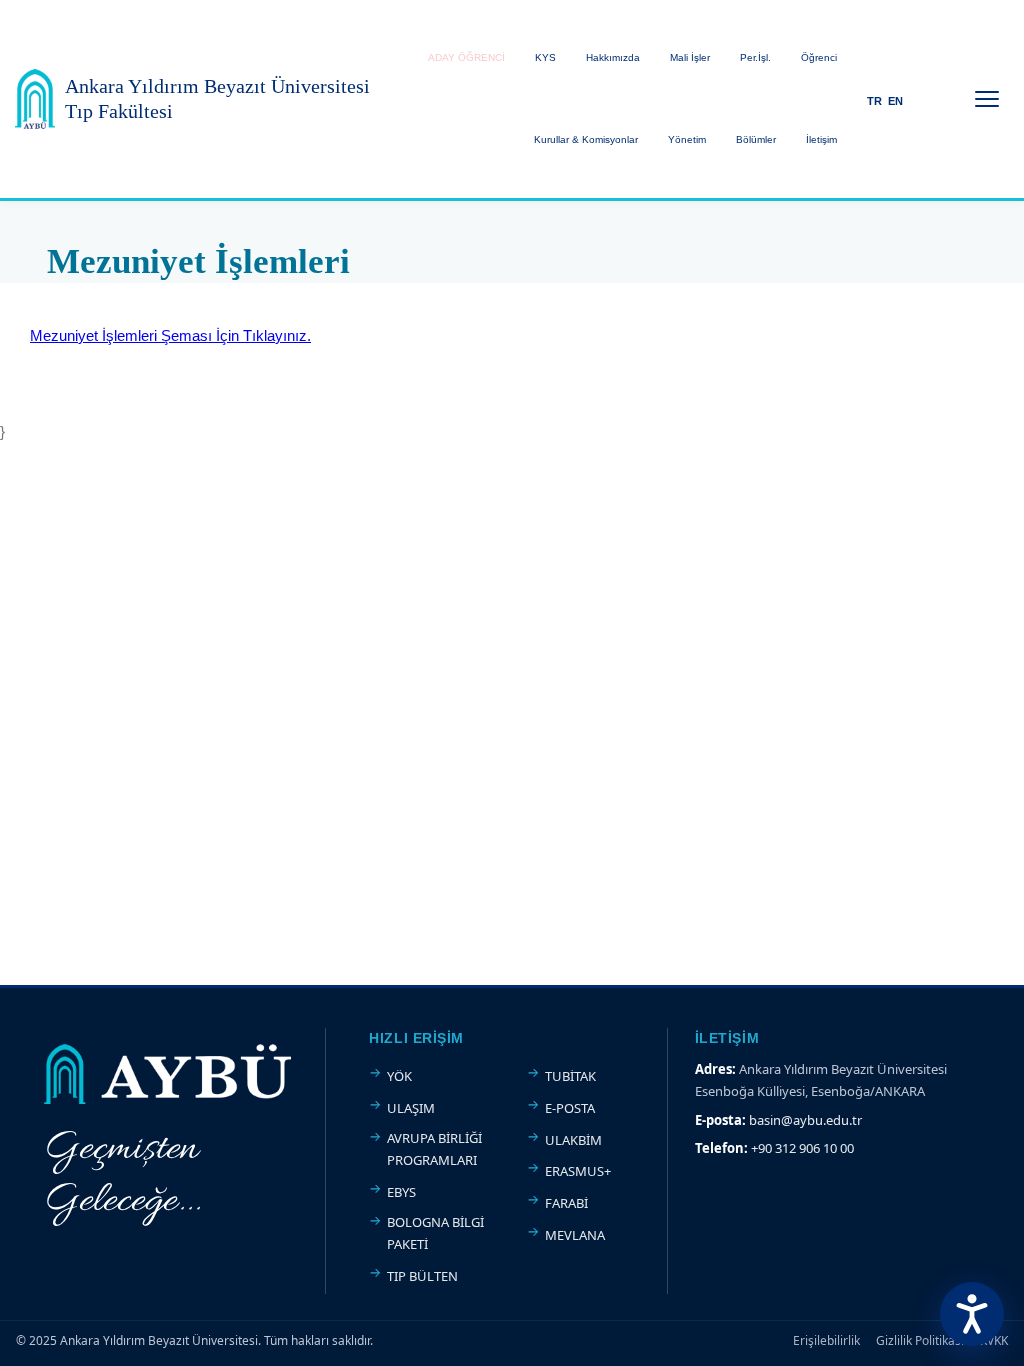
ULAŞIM (411, 1108)
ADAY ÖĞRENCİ (466, 57)
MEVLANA (575, 1235)
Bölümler (756, 139)
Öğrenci (819, 57)
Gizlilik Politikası (920, 1340)
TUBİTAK (570, 1076)
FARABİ (566, 1203)
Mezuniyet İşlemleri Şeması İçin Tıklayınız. (170, 335)
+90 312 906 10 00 (802, 1148)
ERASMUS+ (578, 1171)
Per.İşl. (755, 57)
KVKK (994, 1340)
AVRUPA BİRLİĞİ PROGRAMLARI (434, 1149)
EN (895, 101)
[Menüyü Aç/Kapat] (987, 99)
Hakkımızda (613, 57)
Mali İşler (690, 57)
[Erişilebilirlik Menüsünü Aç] (972, 1314)
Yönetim (687, 139)
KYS (545, 57)
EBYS (401, 1192)
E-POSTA (570, 1108)
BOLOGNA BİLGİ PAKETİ (435, 1233)
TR (874, 101)
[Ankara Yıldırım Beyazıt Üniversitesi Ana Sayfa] (35, 99)
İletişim (821, 139)
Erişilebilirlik (826, 1340)
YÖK (399, 1076)
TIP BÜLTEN (422, 1276)
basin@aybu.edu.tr (805, 1120)
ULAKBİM (573, 1140)
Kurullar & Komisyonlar (586, 139)
